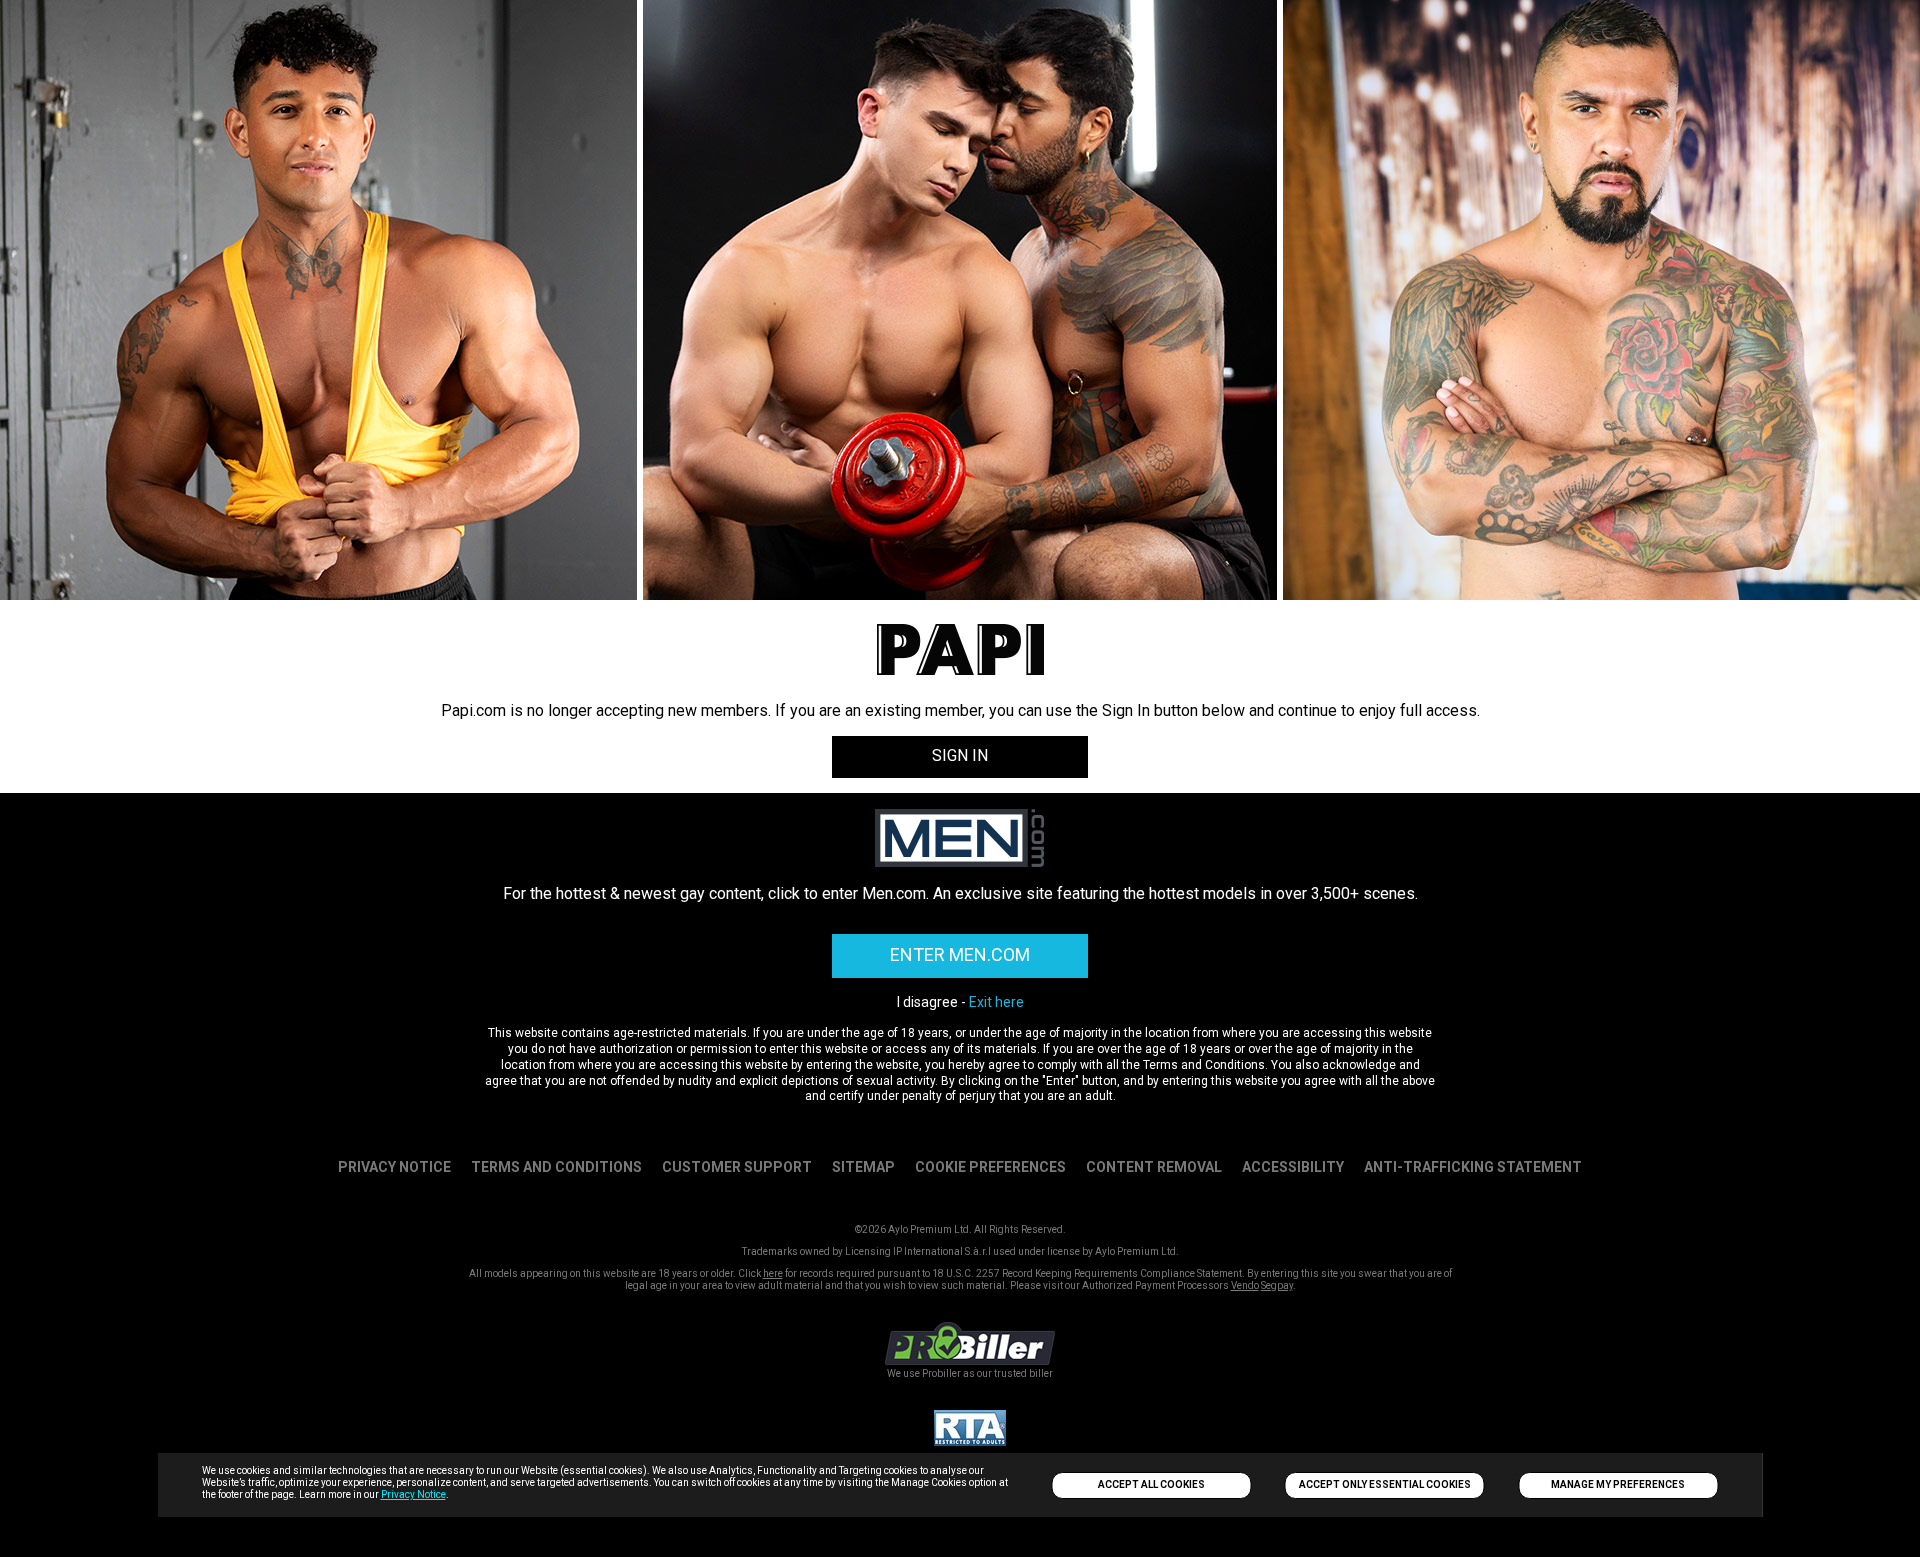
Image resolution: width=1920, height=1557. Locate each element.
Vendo (1245, 1285)
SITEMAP (863, 1167)
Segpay (1277, 1285)
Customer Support (737, 1167)
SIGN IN (960, 755)
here (773, 1273)
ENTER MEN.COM (960, 954)
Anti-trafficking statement (1473, 1167)
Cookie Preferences (990, 1167)
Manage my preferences (1618, 1484)
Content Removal (1154, 1167)
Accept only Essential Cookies (1385, 1484)
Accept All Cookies (1151, 1484)
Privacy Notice (413, 1494)
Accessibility (1293, 1167)
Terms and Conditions (556, 1167)
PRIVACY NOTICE (394, 1167)
